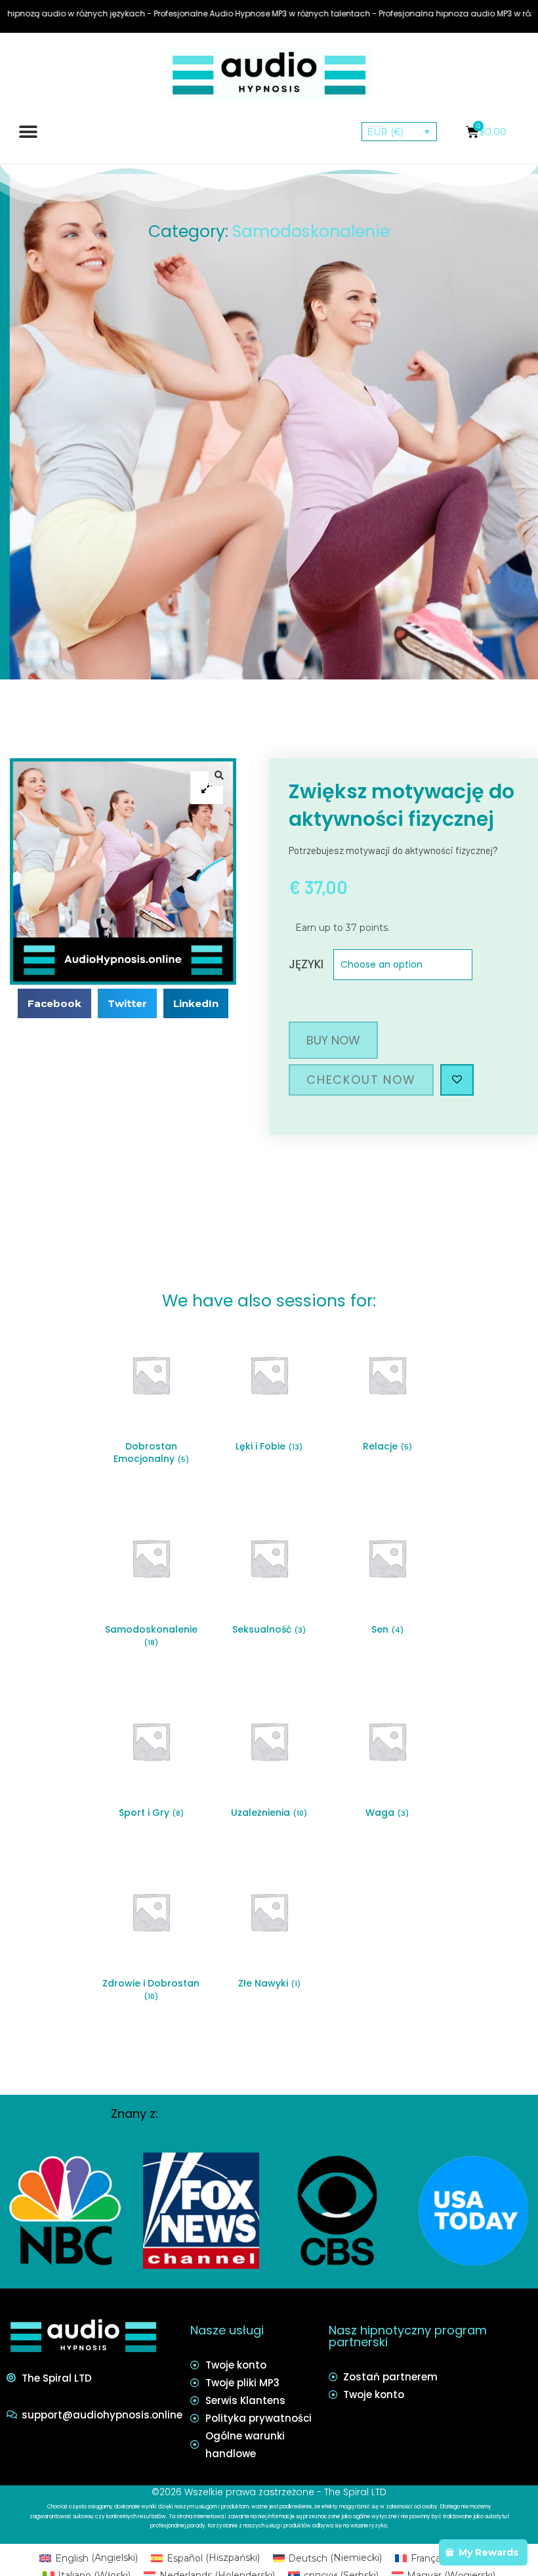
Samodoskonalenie (311, 231)
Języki (306, 964)
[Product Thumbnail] (207, 788)
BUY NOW (333, 1040)
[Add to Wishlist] (457, 1080)
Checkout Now (361, 1080)
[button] (28, 132)
